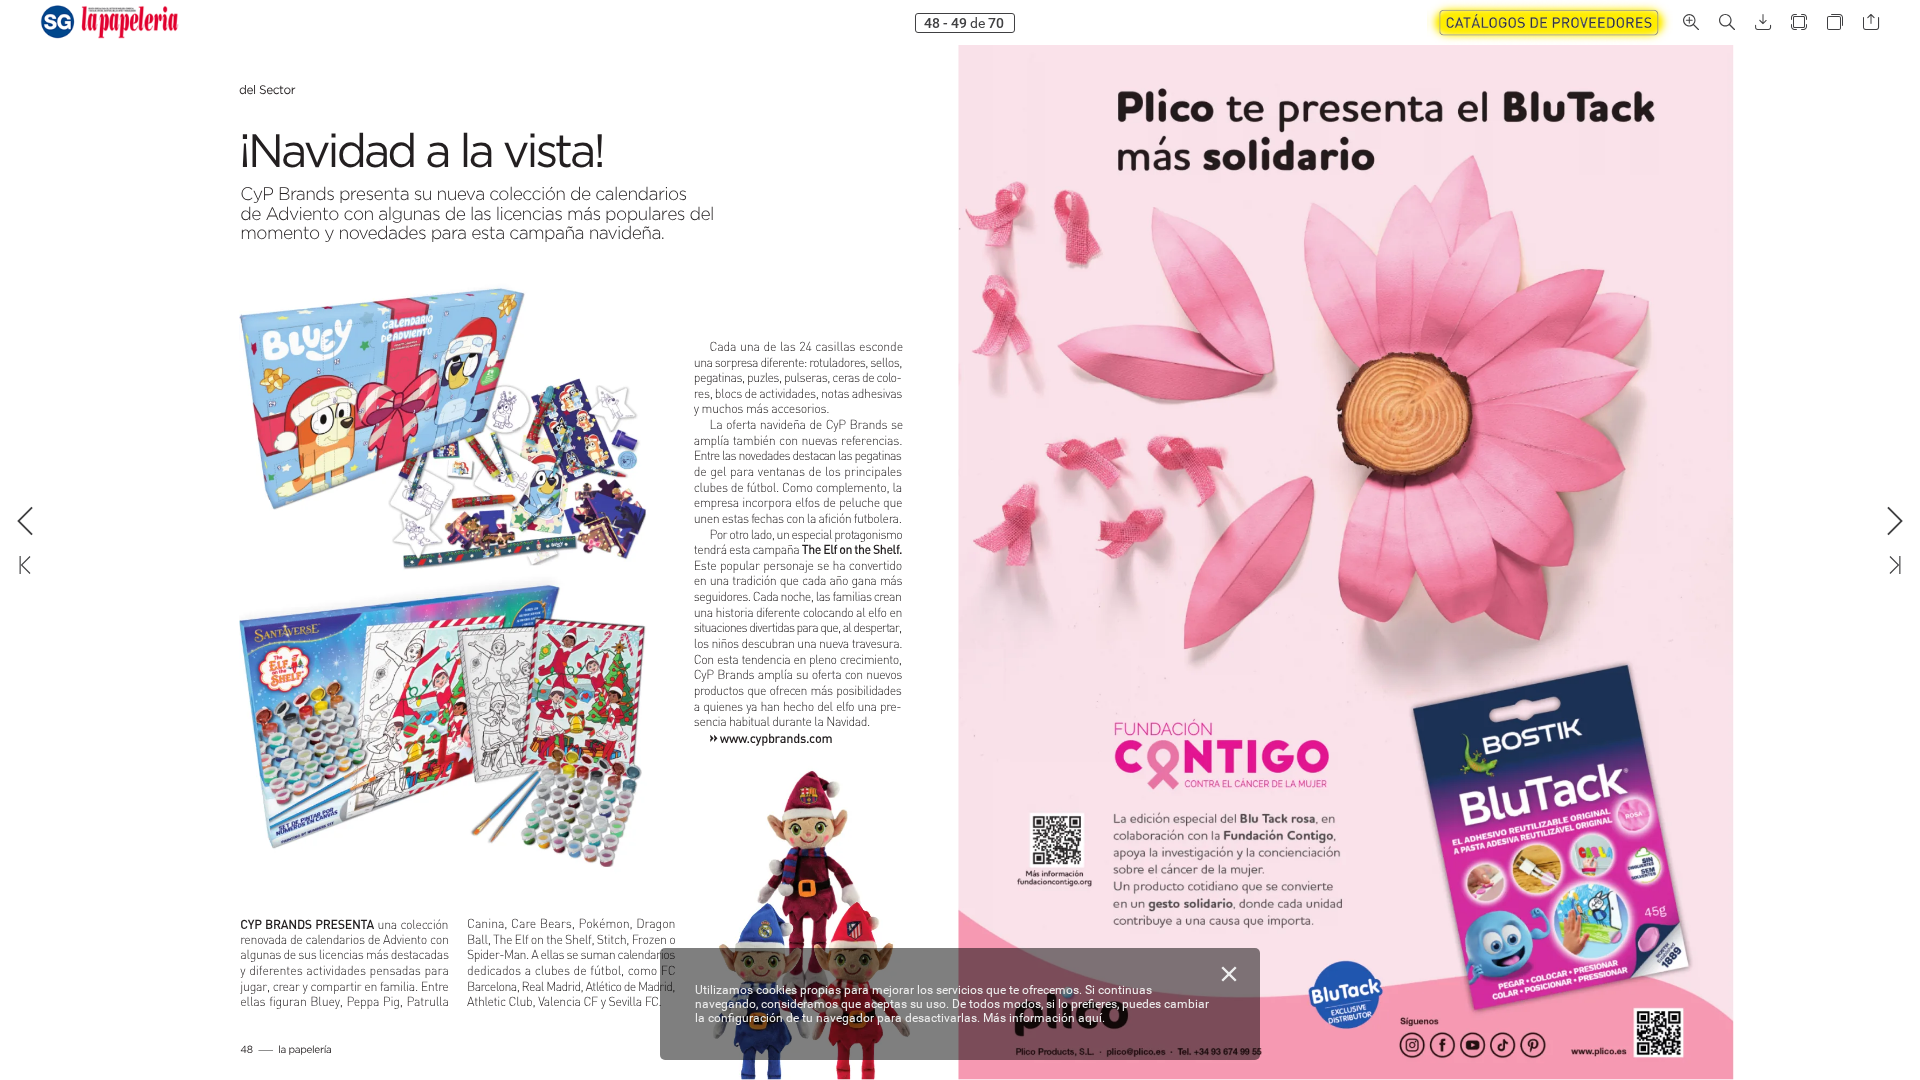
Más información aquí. (1044, 1018)
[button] (1550, 22)
